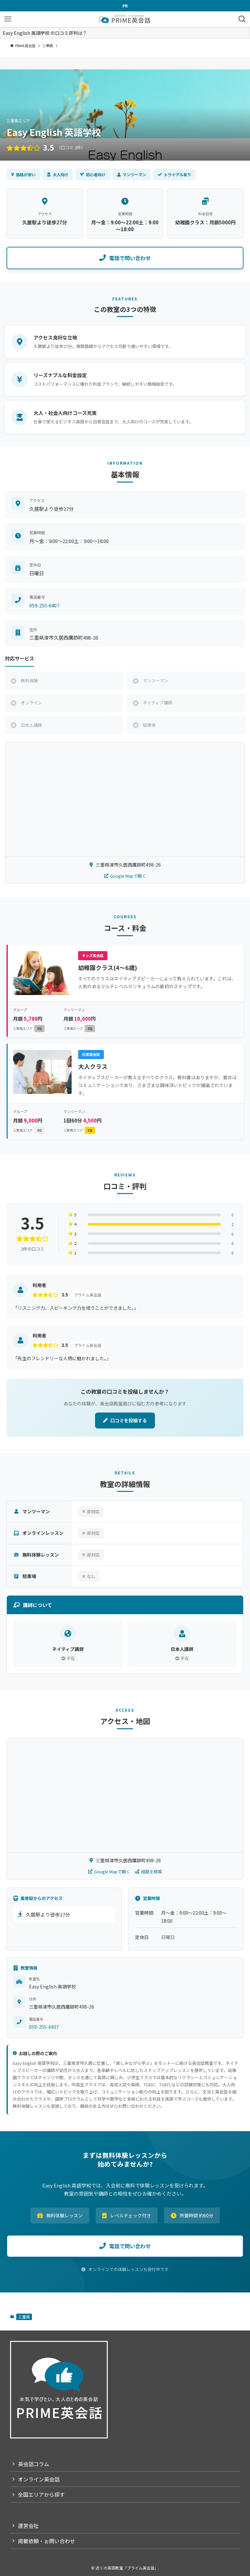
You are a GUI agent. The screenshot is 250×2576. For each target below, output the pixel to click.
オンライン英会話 (39, 2479)
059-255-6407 (44, 605)
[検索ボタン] (242, 19)
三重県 (24, 2317)
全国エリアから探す (41, 2494)
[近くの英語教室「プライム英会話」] (125, 19)
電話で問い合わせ (130, 258)
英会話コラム (34, 2464)
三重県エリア (28, 1028)
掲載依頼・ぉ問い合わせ (47, 2541)
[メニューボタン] (8, 19)
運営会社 (28, 2526)
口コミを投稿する (129, 1420)
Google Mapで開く (128, 876)
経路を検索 (152, 1872)
